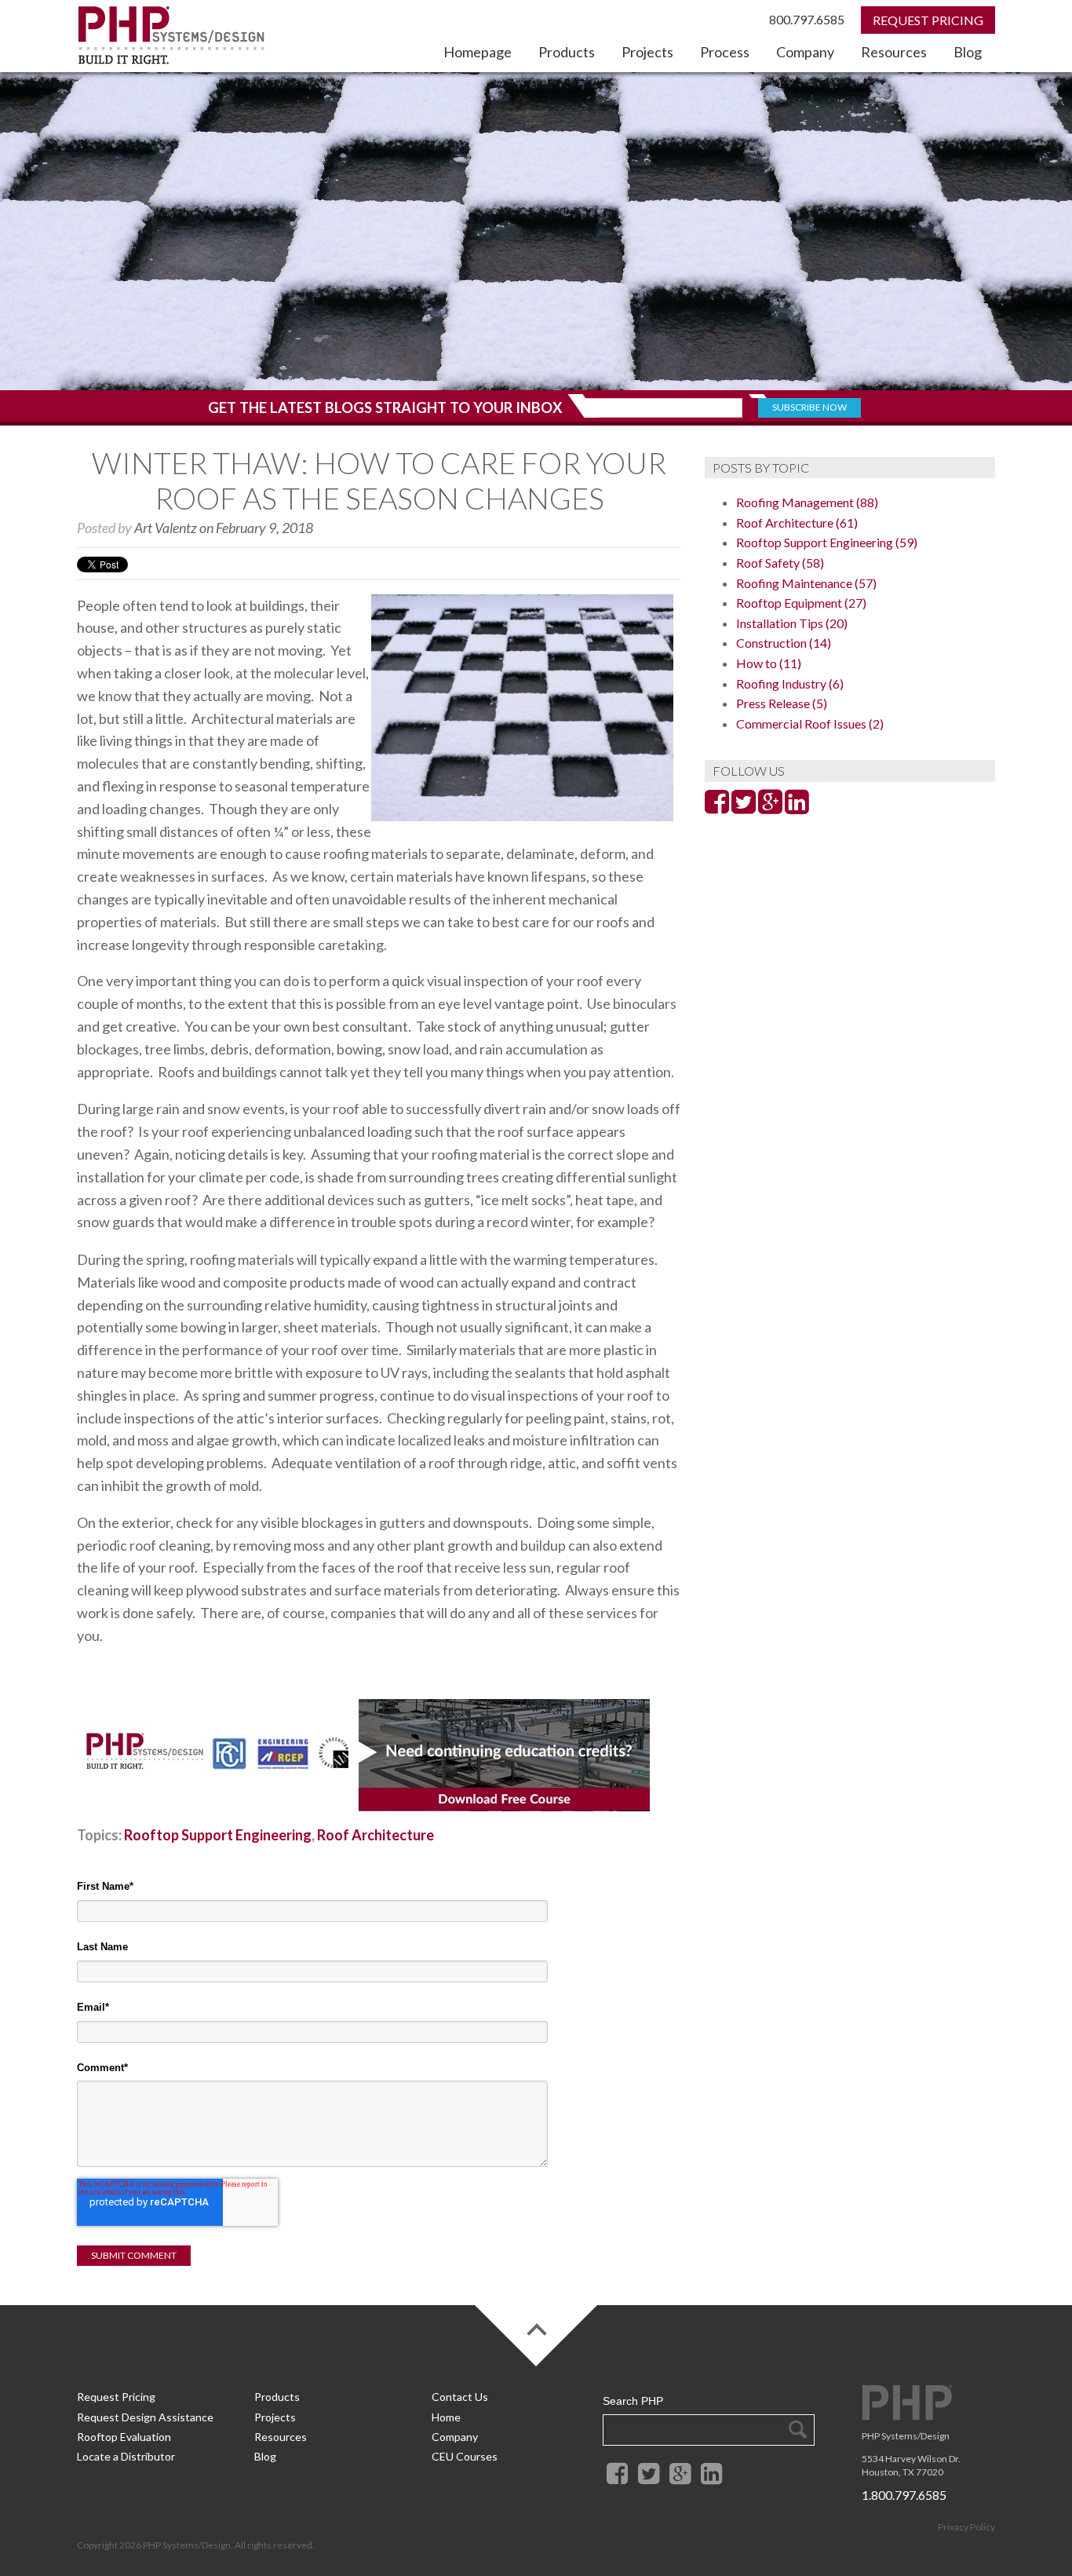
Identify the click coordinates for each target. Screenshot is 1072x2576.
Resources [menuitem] (894, 52)
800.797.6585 (807, 19)
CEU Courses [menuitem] (465, 2456)
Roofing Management (807, 502)
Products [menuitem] (567, 52)
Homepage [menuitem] (478, 52)
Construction (784, 643)
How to (769, 663)
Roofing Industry (790, 683)
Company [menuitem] (805, 52)
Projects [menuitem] (647, 52)
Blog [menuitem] (968, 52)
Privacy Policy (966, 2527)
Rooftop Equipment (801, 603)
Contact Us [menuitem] (460, 2397)
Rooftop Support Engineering (218, 1835)
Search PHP (633, 2401)
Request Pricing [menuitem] (116, 2397)
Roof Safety (780, 563)
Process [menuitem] (725, 52)
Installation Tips (792, 623)
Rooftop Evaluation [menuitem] (124, 2437)
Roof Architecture (376, 1835)
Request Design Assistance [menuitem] (145, 2417)
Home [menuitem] (446, 2417)
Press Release (782, 703)
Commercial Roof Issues (810, 723)
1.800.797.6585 (904, 2495)
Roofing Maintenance (806, 583)
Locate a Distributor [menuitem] (126, 2456)
